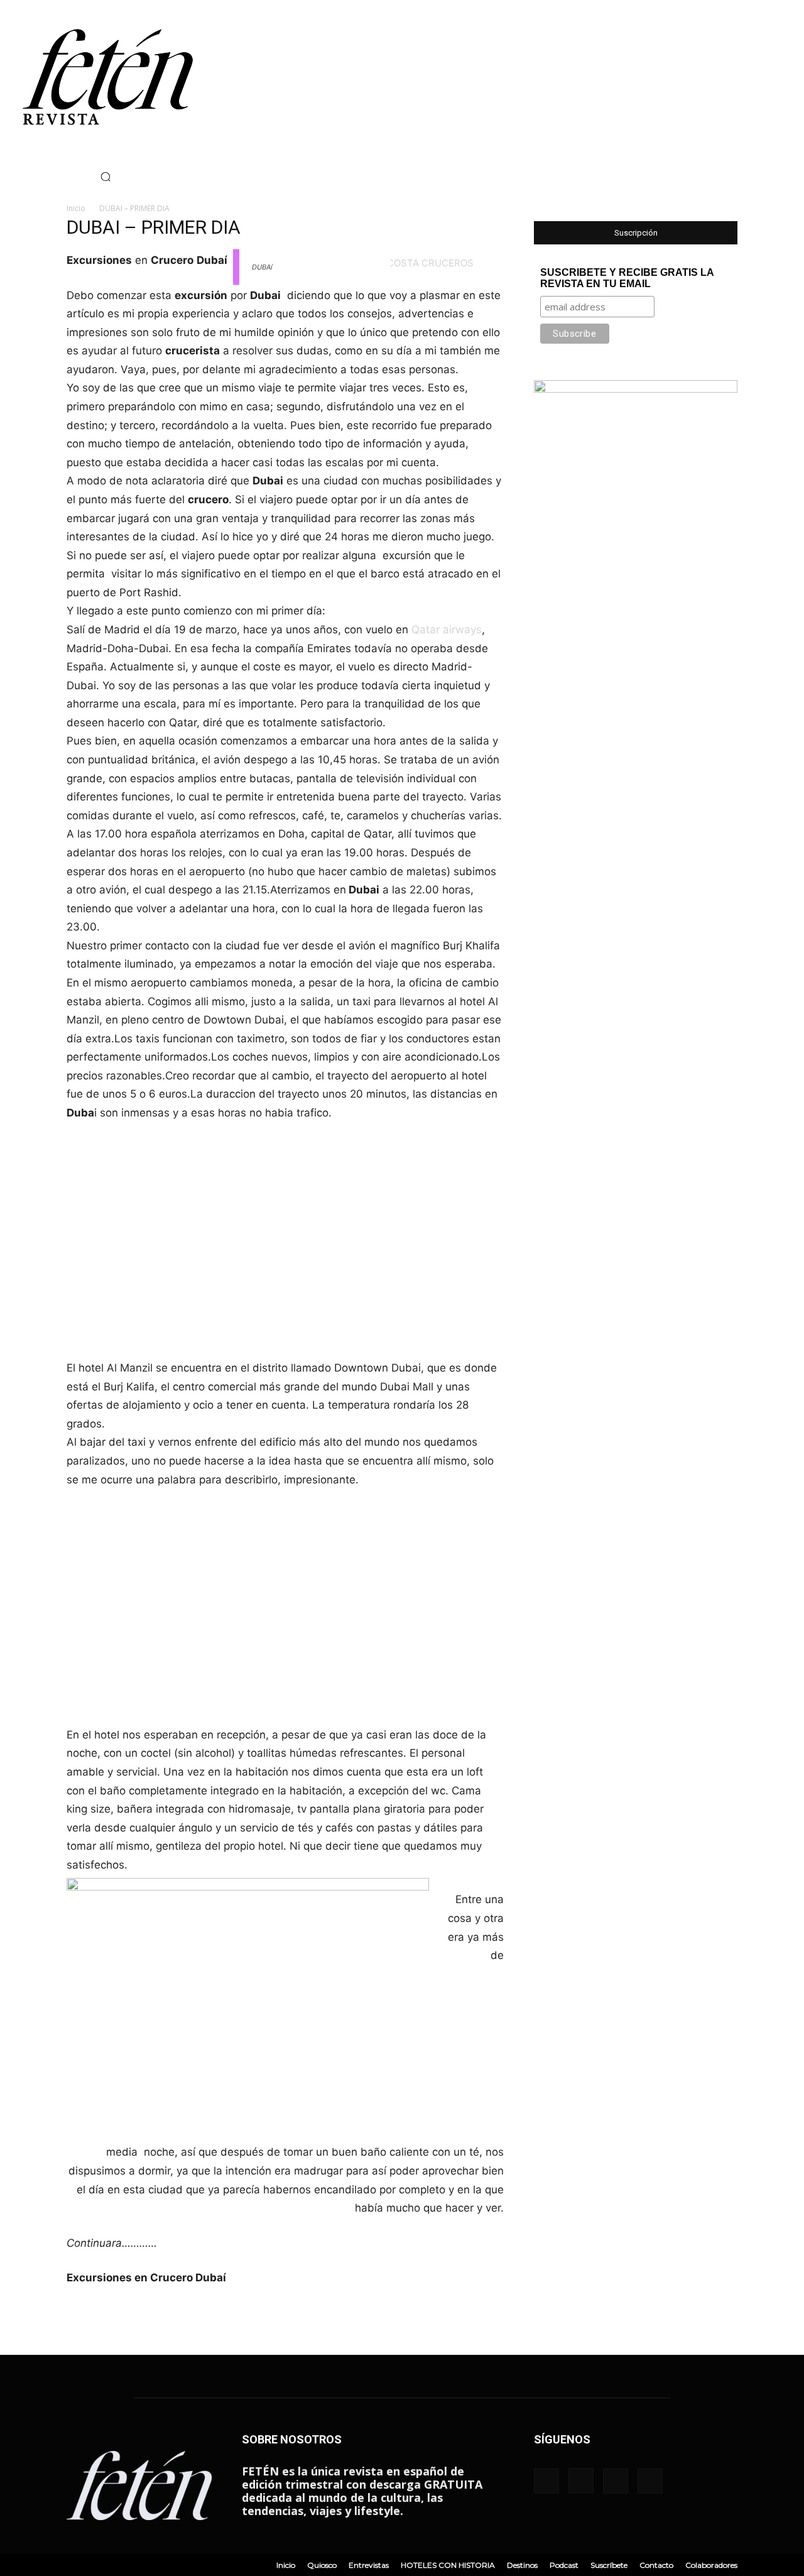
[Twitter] (47, 177)
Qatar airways (447, 630)
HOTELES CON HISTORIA (448, 2565)
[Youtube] (66, 177)
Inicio (76, 208)
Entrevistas (369, 2565)
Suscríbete (609, 2565)
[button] (106, 177)
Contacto (656, 2565)
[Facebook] (9, 177)
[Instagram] (28, 177)
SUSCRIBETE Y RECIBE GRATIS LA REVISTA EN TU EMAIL (627, 278)
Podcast (564, 2565)
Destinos (522, 2565)
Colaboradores (711, 2565)
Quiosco (322, 2565)
